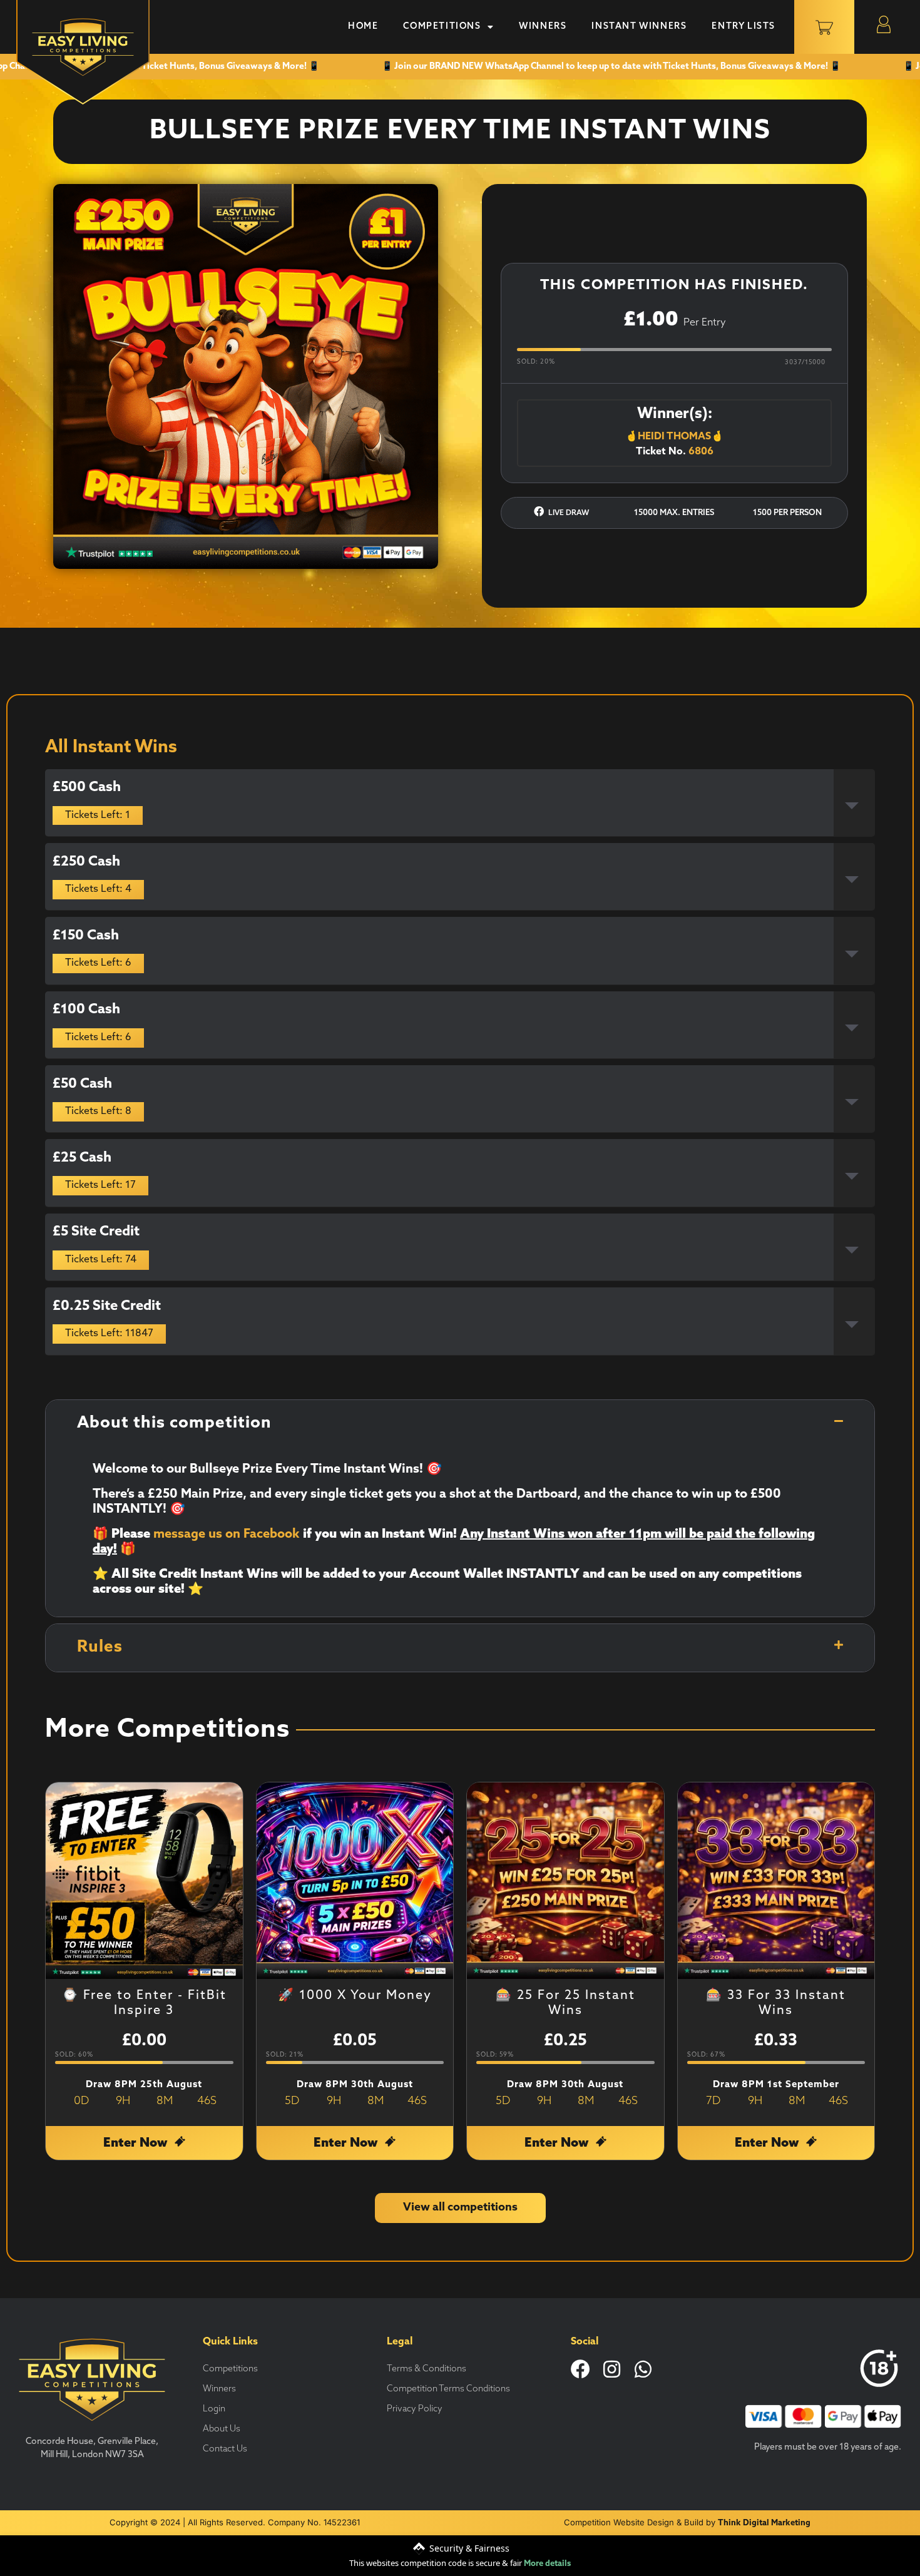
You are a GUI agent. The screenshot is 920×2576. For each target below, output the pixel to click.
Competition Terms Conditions (448, 2389)
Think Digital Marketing (764, 2523)
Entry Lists (744, 27)
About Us (222, 2429)
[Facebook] (580, 2369)
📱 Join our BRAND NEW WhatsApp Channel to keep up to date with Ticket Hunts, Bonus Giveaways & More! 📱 (580, 67)
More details (547, 2564)
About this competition (174, 1423)
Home (363, 27)
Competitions (442, 27)
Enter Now (137, 2144)
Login (214, 2409)
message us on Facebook (227, 1535)
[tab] (460, 803)
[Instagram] (612, 2369)
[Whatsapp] (643, 2369)
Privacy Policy (415, 2409)
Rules (100, 1648)
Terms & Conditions (427, 2369)
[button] (460, 1424)
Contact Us (225, 2449)
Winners (543, 27)
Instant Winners (639, 27)
